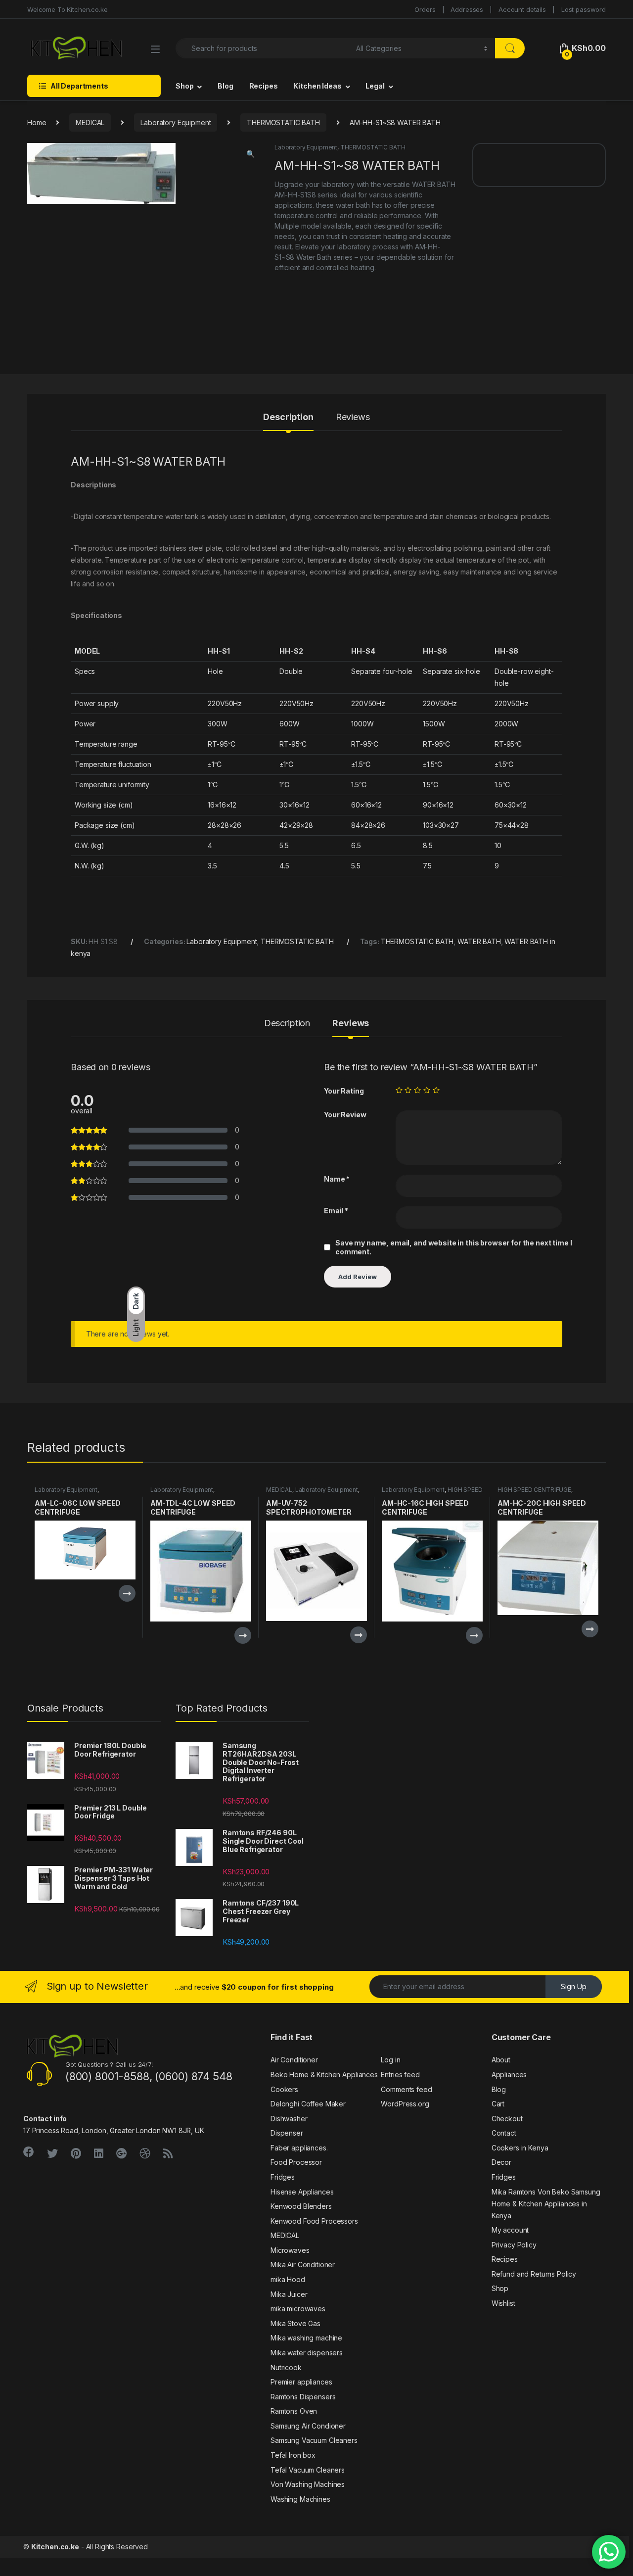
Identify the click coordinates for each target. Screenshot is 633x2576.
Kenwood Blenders (301, 2206)
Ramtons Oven (294, 2411)
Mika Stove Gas (295, 2323)
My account (510, 2230)
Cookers (284, 2089)
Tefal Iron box (293, 2455)
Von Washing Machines (308, 2484)
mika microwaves (298, 2309)
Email (336, 1211)
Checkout (507, 2119)
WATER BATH (479, 941)
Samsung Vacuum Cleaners (314, 2440)
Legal (375, 86)
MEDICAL (90, 122)
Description (288, 417)
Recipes (264, 86)
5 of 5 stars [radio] (436, 1090)
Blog (225, 86)
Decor (501, 2162)
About (501, 2060)
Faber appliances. (299, 2148)
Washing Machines (300, 2499)
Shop (184, 86)
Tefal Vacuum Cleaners (308, 2470)
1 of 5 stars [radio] (399, 1090)
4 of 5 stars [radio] (427, 1090)
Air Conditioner (294, 2060)
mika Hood (288, 2279)
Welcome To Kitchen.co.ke (68, 9)
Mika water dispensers (307, 2353)
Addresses (467, 9)
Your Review (345, 1115)
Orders (425, 9)
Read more (127, 1593)
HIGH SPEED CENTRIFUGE (534, 1490)
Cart (498, 2104)
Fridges (283, 2177)
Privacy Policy (514, 2245)
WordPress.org (405, 2104)
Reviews (353, 417)
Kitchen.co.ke (55, 2547)
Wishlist (503, 2303)
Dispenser (287, 2133)
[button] (250, 154)
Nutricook (286, 2367)
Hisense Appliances (302, 2192)
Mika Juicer (289, 2294)
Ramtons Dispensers (303, 2397)
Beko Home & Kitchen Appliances (324, 2075)
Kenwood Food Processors (314, 2221)
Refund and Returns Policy (534, 2274)
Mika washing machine (306, 2338)
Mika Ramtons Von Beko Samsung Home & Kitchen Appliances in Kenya (546, 2204)
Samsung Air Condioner (308, 2426)
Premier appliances (301, 2382)
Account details (522, 9)
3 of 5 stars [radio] (417, 1090)
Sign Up (574, 1986)
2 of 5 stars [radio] (408, 1090)
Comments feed (406, 2089)
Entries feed (400, 2075)
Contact (504, 2133)
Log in (390, 2060)
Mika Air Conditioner (303, 2265)
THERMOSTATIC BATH (283, 122)
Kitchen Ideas (317, 86)
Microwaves (290, 2250)
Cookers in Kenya (520, 2148)
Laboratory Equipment (176, 122)
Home (37, 122)
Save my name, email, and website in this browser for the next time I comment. (453, 1247)
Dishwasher (289, 2119)
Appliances (509, 2075)
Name (337, 1179)
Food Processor (296, 2162)
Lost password (584, 9)
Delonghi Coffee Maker (308, 2104)
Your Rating (344, 1091)
